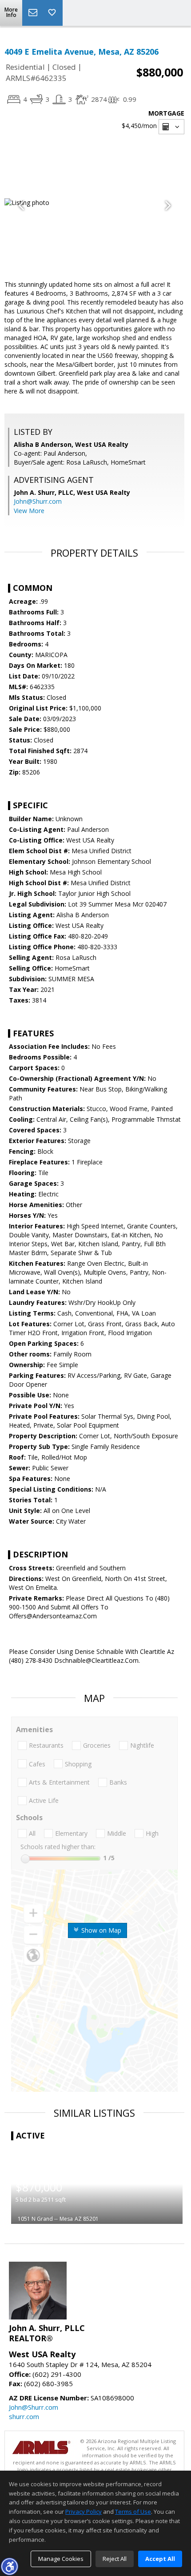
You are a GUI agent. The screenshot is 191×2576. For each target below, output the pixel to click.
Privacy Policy (84, 2512)
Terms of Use (133, 2512)
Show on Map (100, 1930)
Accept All (160, 2559)
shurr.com (24, 2416)
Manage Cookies (61, 2559)
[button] (9, 2566)
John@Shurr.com (38, 501)
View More (29, 511)
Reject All (115, 2559)
